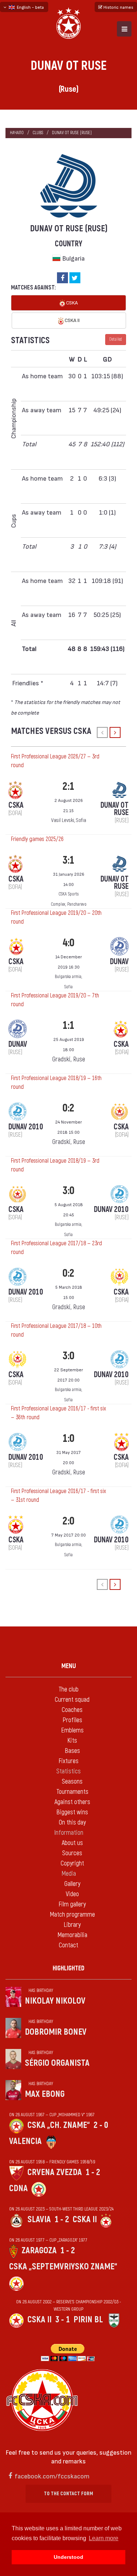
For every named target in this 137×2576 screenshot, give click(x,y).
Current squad (72, 1700)
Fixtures (68, 1761)
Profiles (72, 1720)
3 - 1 (62, 2320)
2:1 (68, 786)
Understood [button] (68, 2557)
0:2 (68, 1108)
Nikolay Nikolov (55, 2001)
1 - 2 (93, 2172)
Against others (72, 1802)
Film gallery (72, 1904)
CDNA (18, 2188)
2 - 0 (101, 2125)
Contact (68, 1945)
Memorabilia (72, 1935)
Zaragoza (39, 2251)
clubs (38, 133)
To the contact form (68, 2494)
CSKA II (72, 320)
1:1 (68, 1025)
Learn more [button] (104, 2538)
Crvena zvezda (55, 2172)
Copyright (72, 1863)
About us (72, 1843)
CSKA (71, 302)
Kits (72, 1741)
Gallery (72, 1884)
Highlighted (68, 1968)
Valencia (25, 2141)
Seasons (72, 1782)
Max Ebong (45, 2094)
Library (72, 1925)
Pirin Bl (88, 2320)
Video (72, 1894)
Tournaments (72, 1792)
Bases (72, 1751)
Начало (17, 133)
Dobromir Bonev (56, 2032)
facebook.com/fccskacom (52, 2476)
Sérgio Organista (57, 2063)
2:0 (68, 1521)
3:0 (68, 1191)
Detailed (116, 339)
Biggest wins (72, 1812)
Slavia (39, 2219)
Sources (72, 1853)
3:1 (68, 860)
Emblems (72, 1730)
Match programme (72, 1915)
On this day (72, 1823)
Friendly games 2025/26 (37, 839)
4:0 (68, 943)
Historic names (118, 7)
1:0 (68, 1438)
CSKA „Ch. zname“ (59, 2125)
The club (68, 1689)
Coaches (72, 1710)
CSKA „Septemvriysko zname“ (63, 2267)
